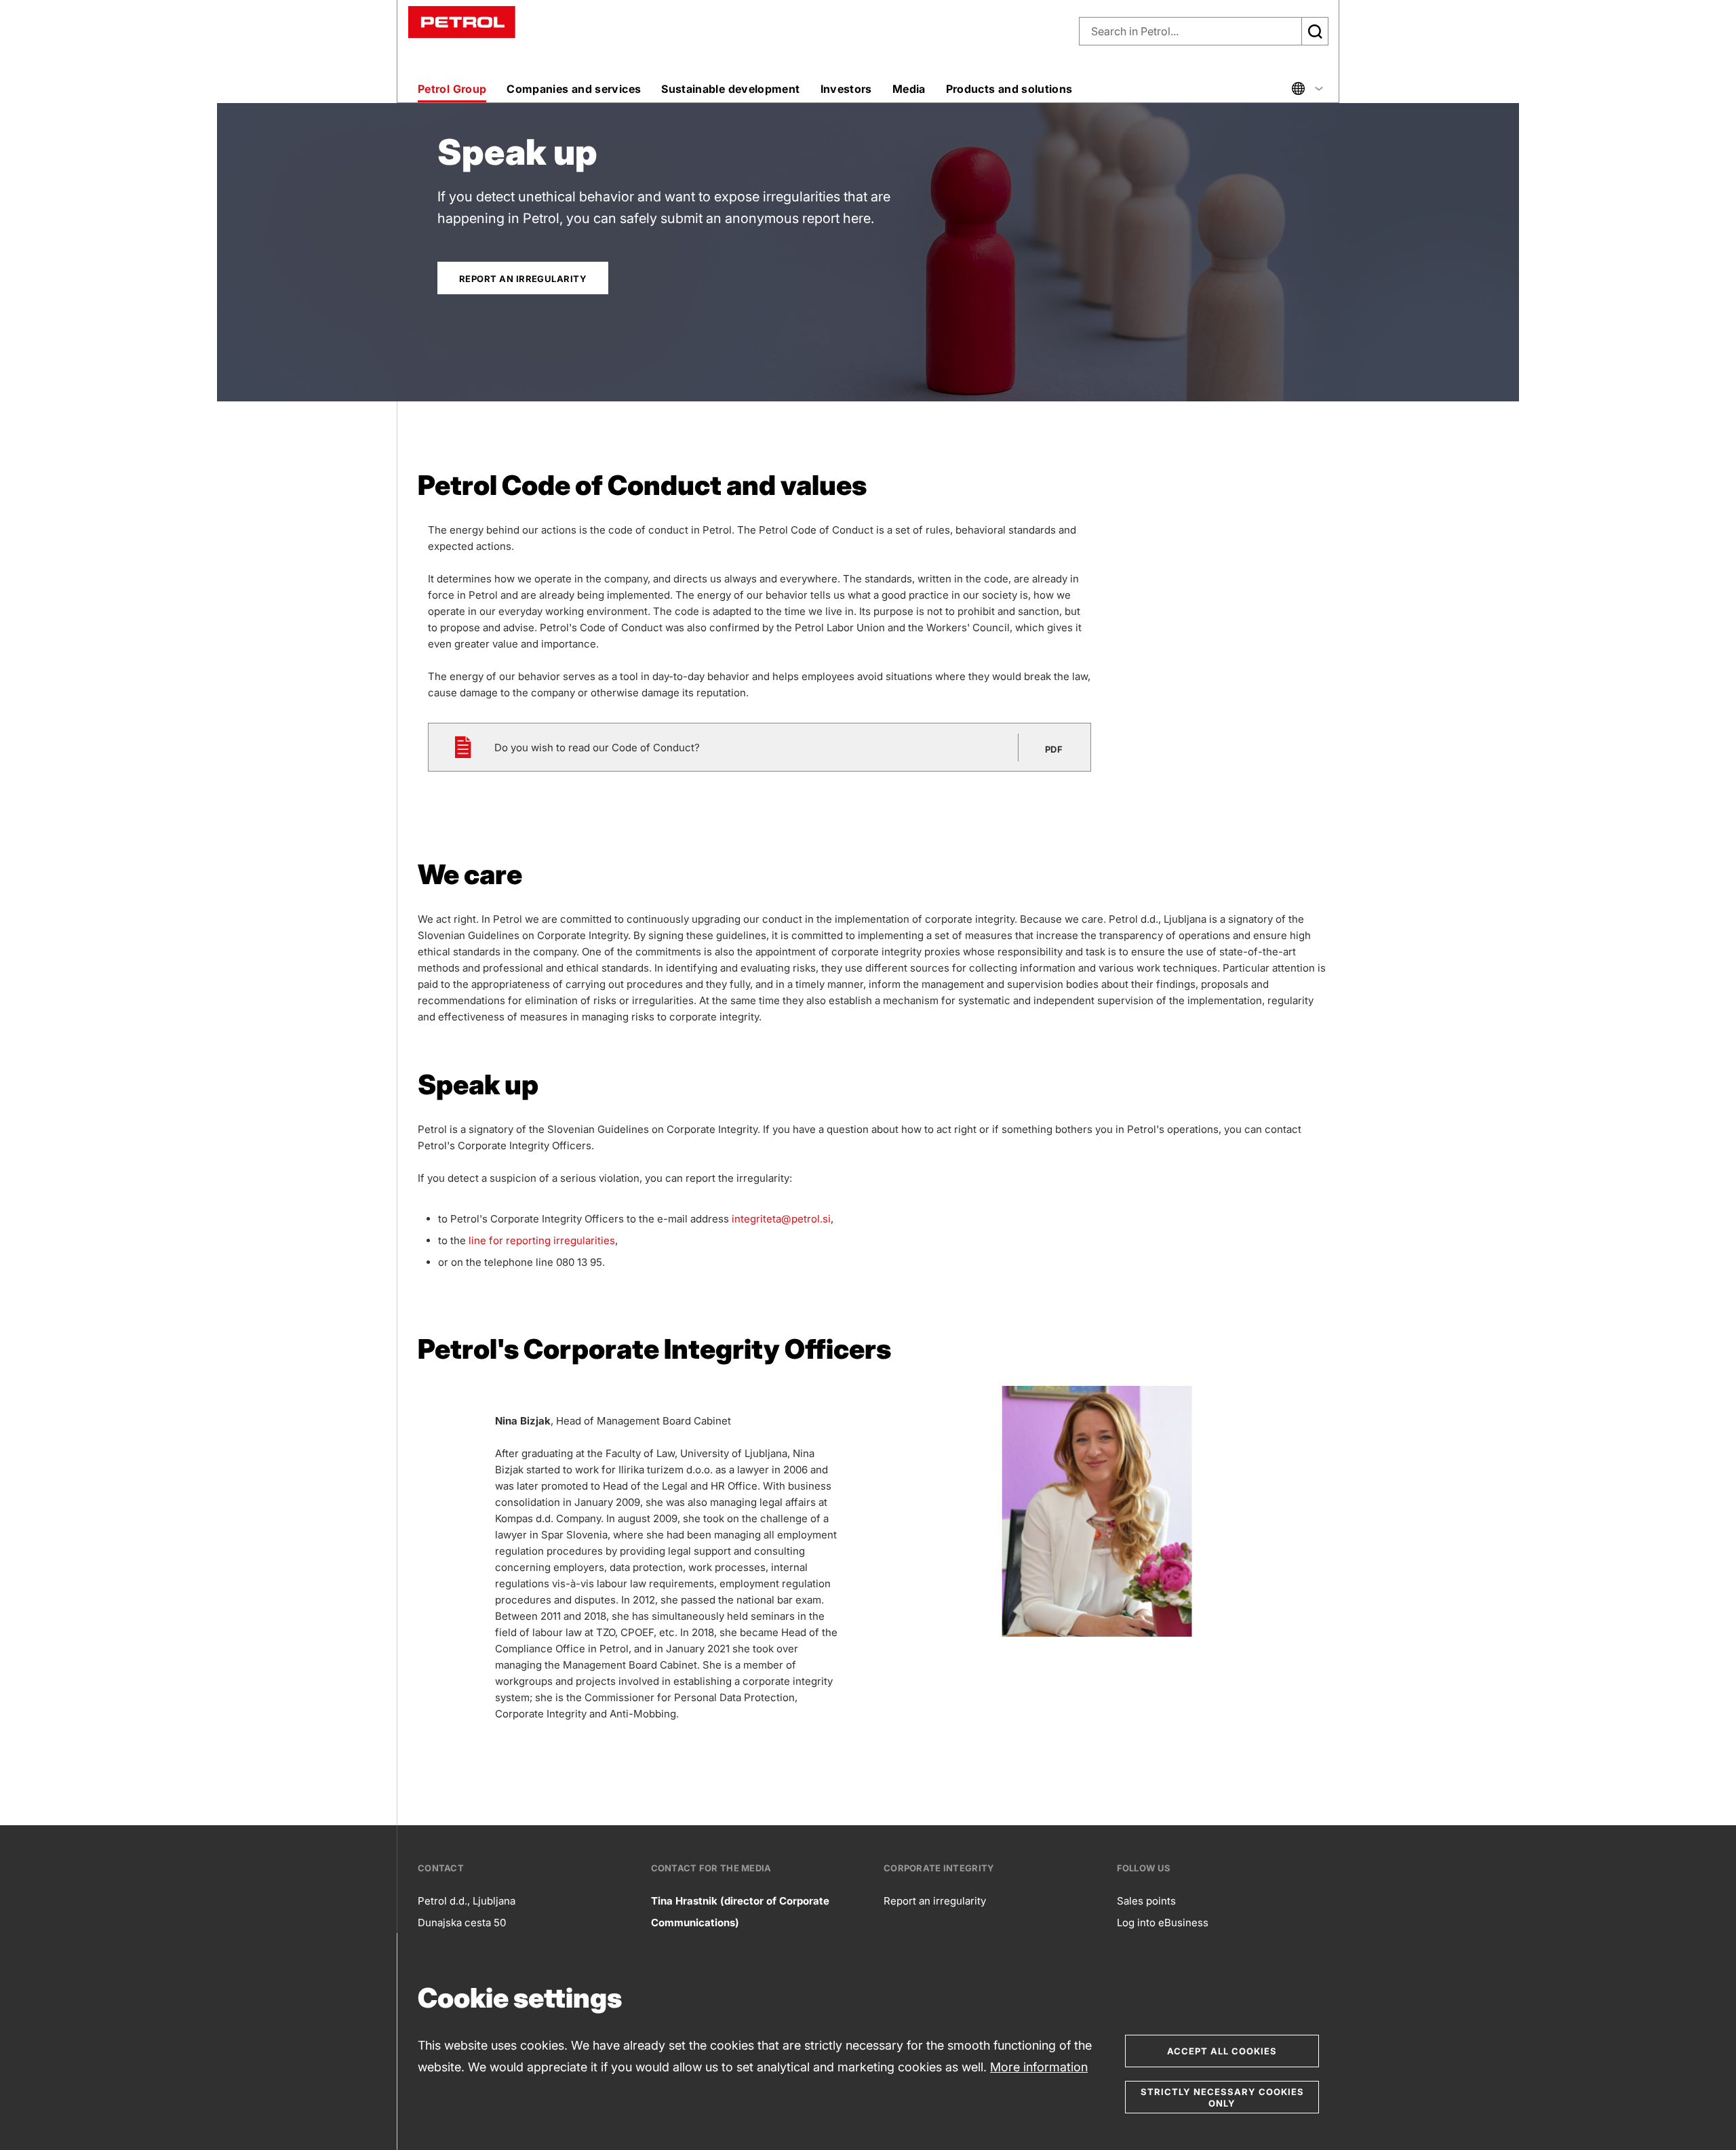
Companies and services (574, 89)
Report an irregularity (935, 1901)
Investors (846, 89)
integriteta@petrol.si (781, 1219)
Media (909, 89)
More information (1039, 2067)
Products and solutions (1009, 89)
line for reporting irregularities (542, 1240)
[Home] (462, 21)
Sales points (1146, 1901)
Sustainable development (730, 89)
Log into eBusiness (1163, 1923)
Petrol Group (452, 89)
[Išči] (1315, 31)
